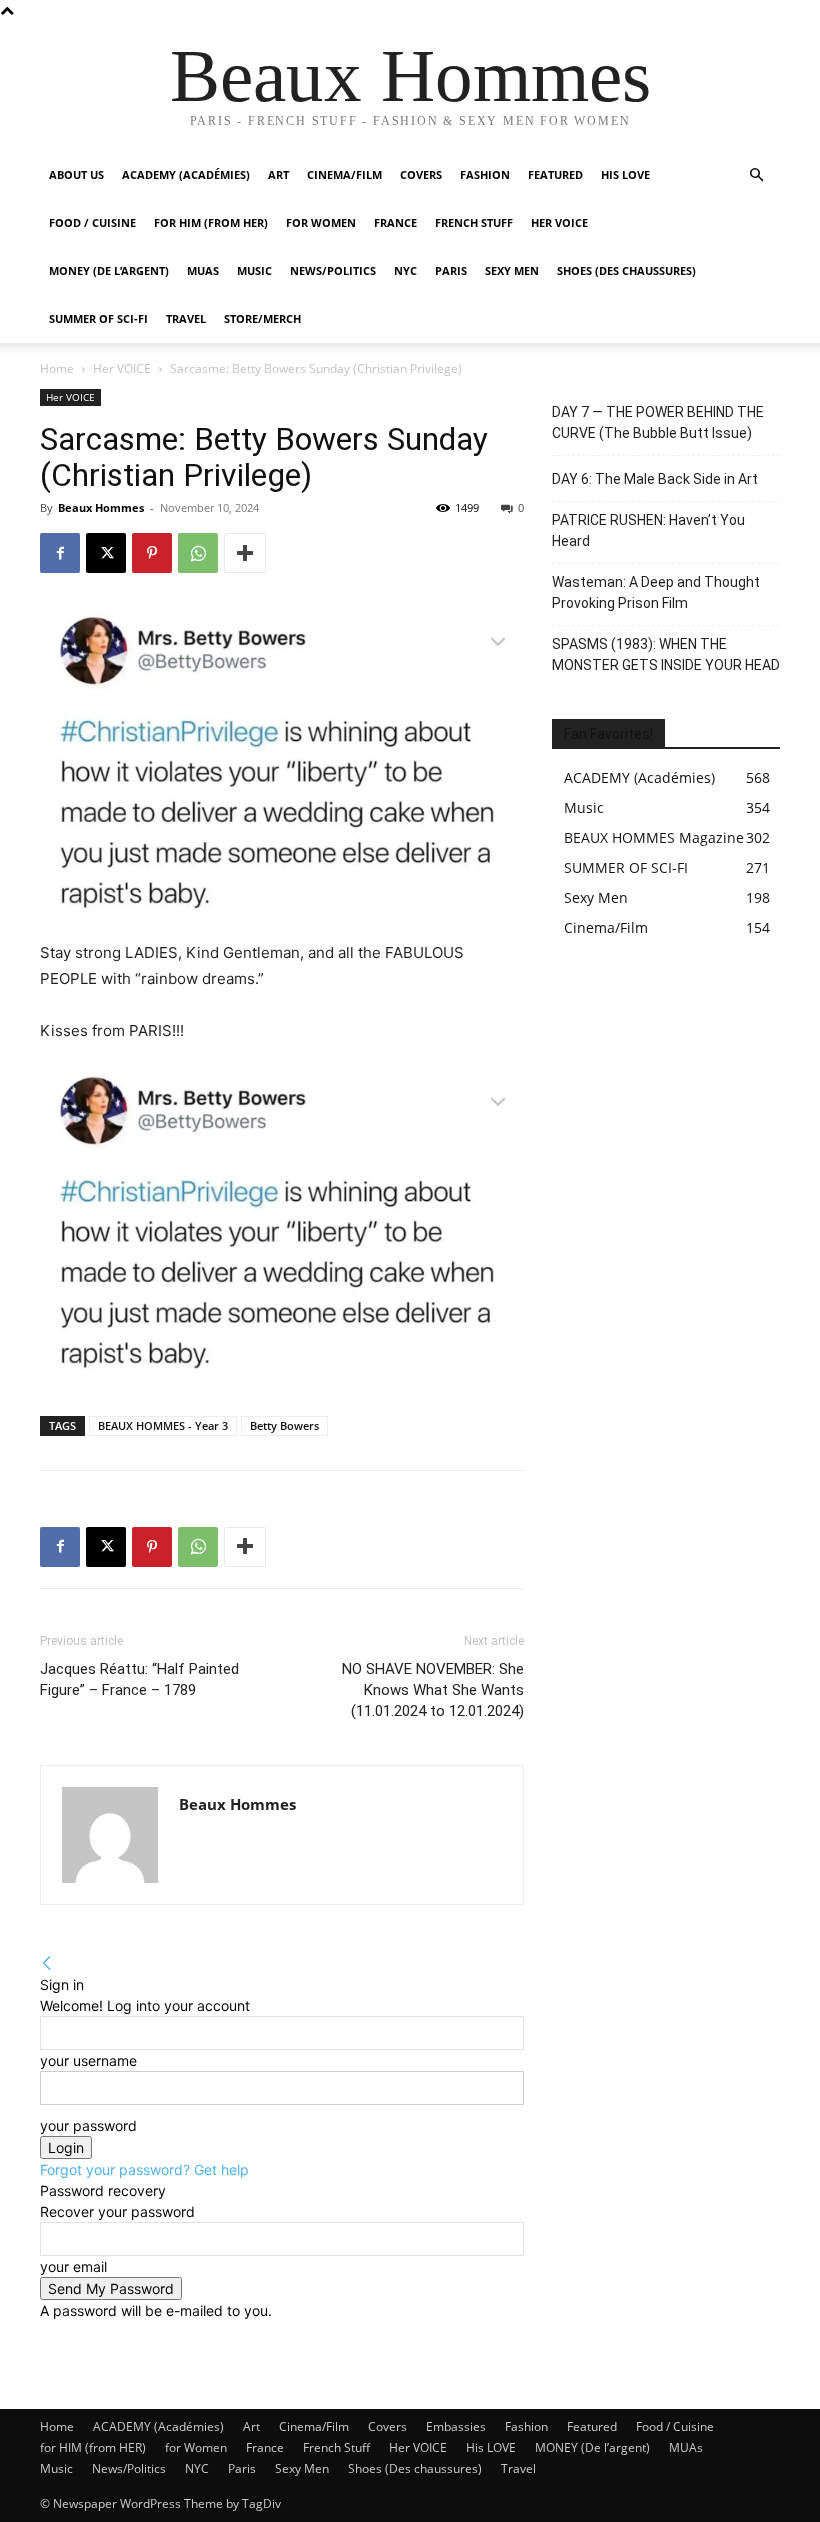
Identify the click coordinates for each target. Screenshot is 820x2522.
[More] (245, 553)
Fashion (485, 174)
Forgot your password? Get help (144, 2169)
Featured (555, 174)
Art (278, 174)
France (395, 222)
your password (88, 2125)
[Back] (47, 1963)
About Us (76, 174)
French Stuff (474, 222)
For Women (321, 222)
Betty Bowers (284, 1425)
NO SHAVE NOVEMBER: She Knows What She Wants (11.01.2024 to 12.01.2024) (433, 1690)
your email (73, 2266)
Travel (186, 318)
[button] (756, 175)
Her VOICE (559, 222)
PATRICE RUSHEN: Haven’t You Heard (648, 530)
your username (88, 2060)
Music (254, 270)
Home (57, 368)
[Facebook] (60, 553)
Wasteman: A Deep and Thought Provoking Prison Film (656, 592)
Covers (421, 174)
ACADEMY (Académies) (186, 174)
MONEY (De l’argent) (109, 270)
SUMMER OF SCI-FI (98, 318)
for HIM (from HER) (93, 2447)
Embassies (456, 2426)
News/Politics (333, 270)
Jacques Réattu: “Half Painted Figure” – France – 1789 (139, 1679)
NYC (405, 270)
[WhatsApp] (198, 553)
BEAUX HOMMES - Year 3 (163, 1425)
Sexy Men (512, 270)
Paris (451, 270)
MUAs (203, 270)
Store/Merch (262, 318)
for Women (196, 2447)
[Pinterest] (152, 553)
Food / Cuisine (92, 222)
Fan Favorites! (608, 734)
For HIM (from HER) (211, 222)
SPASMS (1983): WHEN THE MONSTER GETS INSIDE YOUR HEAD (666, 654)
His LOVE (625, 174)
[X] (106, 553)
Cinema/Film (344, 174)
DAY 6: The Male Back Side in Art (655, 479)
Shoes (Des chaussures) (626, 270)
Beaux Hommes (101, 507)
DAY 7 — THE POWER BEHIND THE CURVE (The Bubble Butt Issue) (658, 422)
